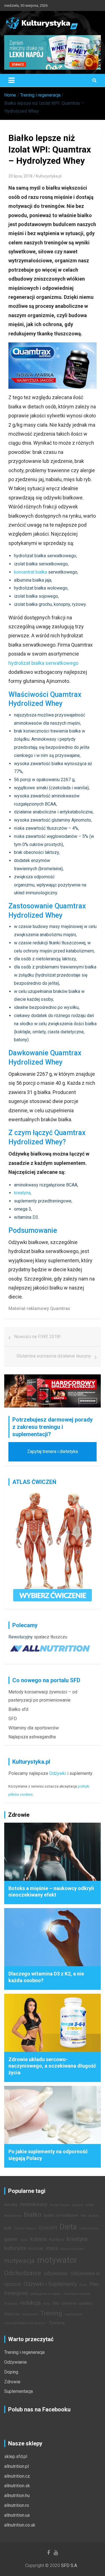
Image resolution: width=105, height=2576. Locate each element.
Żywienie (57, 2323)
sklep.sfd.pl (16, 2456)
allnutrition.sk (17, 2486)
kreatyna (22, 1193)
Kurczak (36, 2249)
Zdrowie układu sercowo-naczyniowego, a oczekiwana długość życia (52, 2066)
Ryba (46, 2304)
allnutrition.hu (17, 2496)
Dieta (68, 2227)
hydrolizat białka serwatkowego (43, 663)
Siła (56, 2303)
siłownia (69, 2303)
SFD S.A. (69, 2565)
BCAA (90, 2205)
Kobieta (39, 2239)
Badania (78, 2205)
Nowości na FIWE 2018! (37, 1337)
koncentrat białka (31, 572)
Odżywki (58, 1773)
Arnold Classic (60, 2205)
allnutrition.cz (17, 2476)
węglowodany (74, 2314)
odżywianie (56, 2273)
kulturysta (15, 2248)
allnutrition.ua (17, 2515)
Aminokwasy (34, 2204)
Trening (51, 2313)
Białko (33, 2215)
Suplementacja (18, 2391)
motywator (57, 2260)
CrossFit (48, 2228)
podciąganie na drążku (46, 2294)
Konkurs (57, 2240)
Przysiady (11, 2304)
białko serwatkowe (61, 2215)
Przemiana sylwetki (77, 2294)
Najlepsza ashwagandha (32, 1737)
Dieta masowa (89, 2228)
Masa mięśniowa (72, 2249)
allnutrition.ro (17, 2505)
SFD (13, 1719)
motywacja (19, 2261)
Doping (11, 2372)
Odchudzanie (23, 2273)
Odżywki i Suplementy (50, 2284)
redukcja (30, 2303)
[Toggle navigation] (11, 80)
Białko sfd (18, 1709)
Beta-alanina (13, 2216)
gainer (11, 2239)
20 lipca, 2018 (20, 176)
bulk (8, 2228)
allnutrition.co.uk (20, 2525)
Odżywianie (16, 2362)
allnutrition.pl (17, 2466)
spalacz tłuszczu (51, 1637)
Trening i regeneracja (24, 2352)
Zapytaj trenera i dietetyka (53, 1451)
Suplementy (30, 2314)
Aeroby (11, 2205)
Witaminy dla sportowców (34, 1728)
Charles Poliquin (25, 2228)
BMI (83, 2216)
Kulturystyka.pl (49, 176)
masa (52, 2248)
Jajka (24, 2240)
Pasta (83, 2285)
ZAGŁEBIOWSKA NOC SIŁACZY (25, 2323)
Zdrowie (12, 2382)
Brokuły (94, 2216)
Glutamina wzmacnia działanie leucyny (54, 1356)
